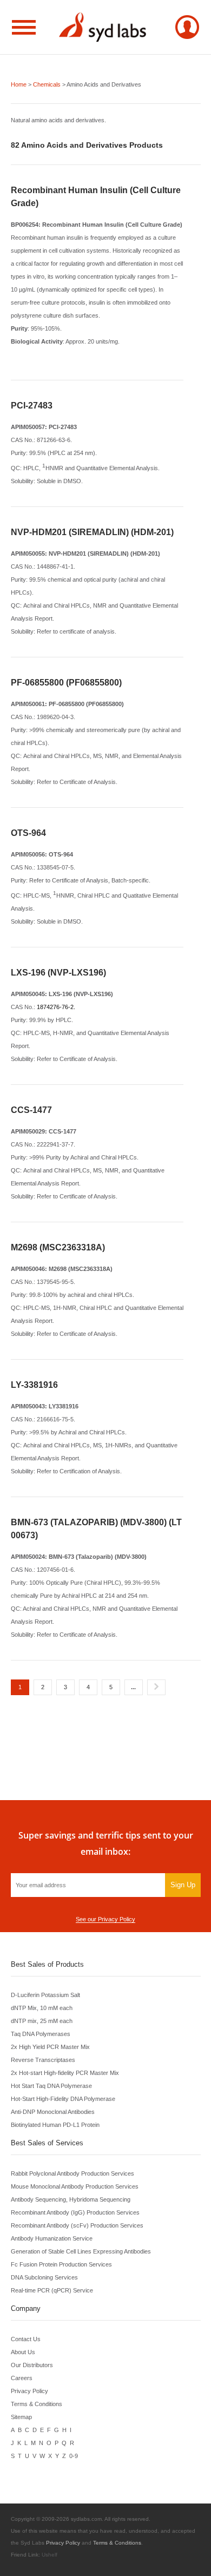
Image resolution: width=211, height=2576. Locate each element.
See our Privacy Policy (105, 1919)
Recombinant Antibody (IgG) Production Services (75, 2212)
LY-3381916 (34, 1385)
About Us (23, 2352)
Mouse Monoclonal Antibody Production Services (75, 2186)
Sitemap (21, 2417)
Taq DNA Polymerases (41, 2034)
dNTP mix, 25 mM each (42, 2021)
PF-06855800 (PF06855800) (66, 683)
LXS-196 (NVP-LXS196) (58, 973)
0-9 (74, 2456)
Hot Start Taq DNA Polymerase (51, 2086)
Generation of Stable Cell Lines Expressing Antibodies (81, 2251)
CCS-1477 (31, 1110)
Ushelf (50, 2555)
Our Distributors (32, 2365)
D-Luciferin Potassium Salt (45, 1995)
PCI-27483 (32, 406)
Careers (22, 2378)
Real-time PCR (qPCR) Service (52, 2290)
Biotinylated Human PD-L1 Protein (55, 2125)
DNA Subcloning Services (44, 2277)
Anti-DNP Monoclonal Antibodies (53, 2112)
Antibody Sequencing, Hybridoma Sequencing (71, 2199)
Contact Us (26, 2339)
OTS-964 (28, 833)
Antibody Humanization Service (52, 2238)
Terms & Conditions (37, 2404)
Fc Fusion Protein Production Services (61, 2264)
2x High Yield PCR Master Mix (50, 2047)
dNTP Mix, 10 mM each (42, 2008)
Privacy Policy (29, 2391)
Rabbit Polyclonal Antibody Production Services (72, 2173)
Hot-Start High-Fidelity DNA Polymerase (63, 2099)
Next (156, 1687)
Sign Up (183, 1885)
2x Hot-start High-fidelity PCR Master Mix (65, 2073)
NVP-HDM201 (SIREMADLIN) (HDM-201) (92, 532)
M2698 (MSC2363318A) (58, 1247)
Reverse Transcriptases (43, 2060)
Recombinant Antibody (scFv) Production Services (77, 2225)
